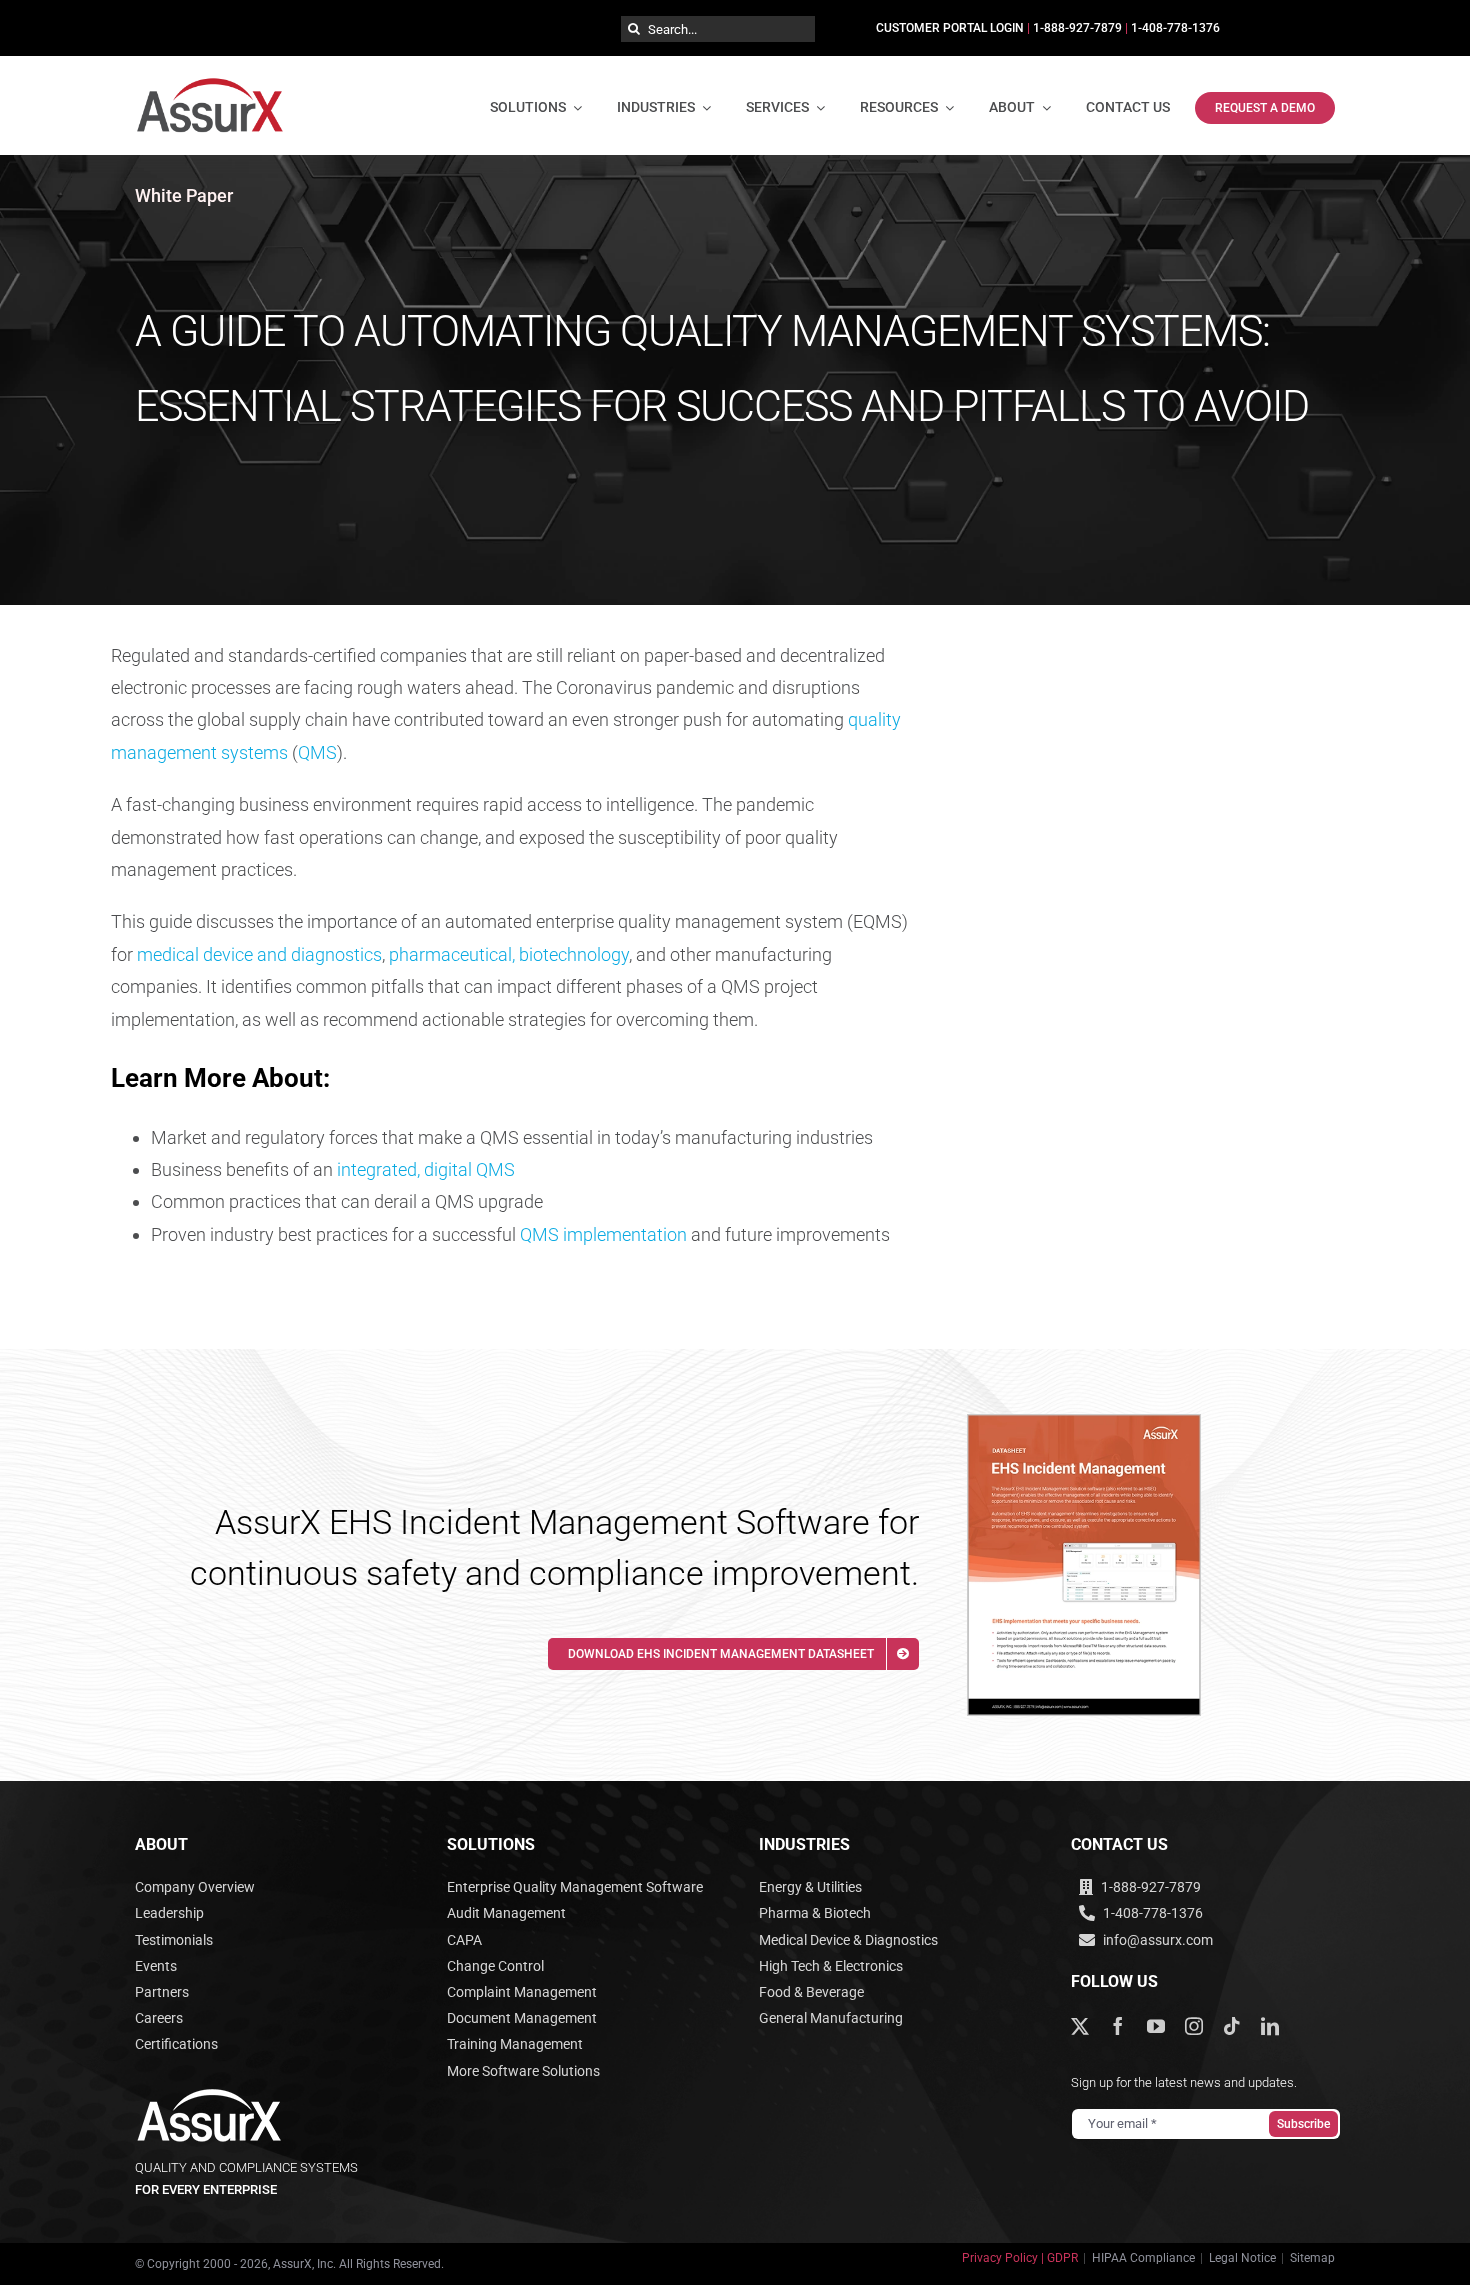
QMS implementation (603, 1234)
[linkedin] (1270, 2026)
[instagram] (1194, 2026)
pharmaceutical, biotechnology (509, 954)
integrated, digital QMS (426, 1169)
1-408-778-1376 (1175, 28)
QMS (317, 752)
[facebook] (1118, 2026)
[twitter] (1080, 2026)
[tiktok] (1232, 2026)
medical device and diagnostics (259, 954)
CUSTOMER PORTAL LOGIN (950, 28)
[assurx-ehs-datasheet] (1084, 1423)
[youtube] (1156, 2026)
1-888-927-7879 (1077, 28)
